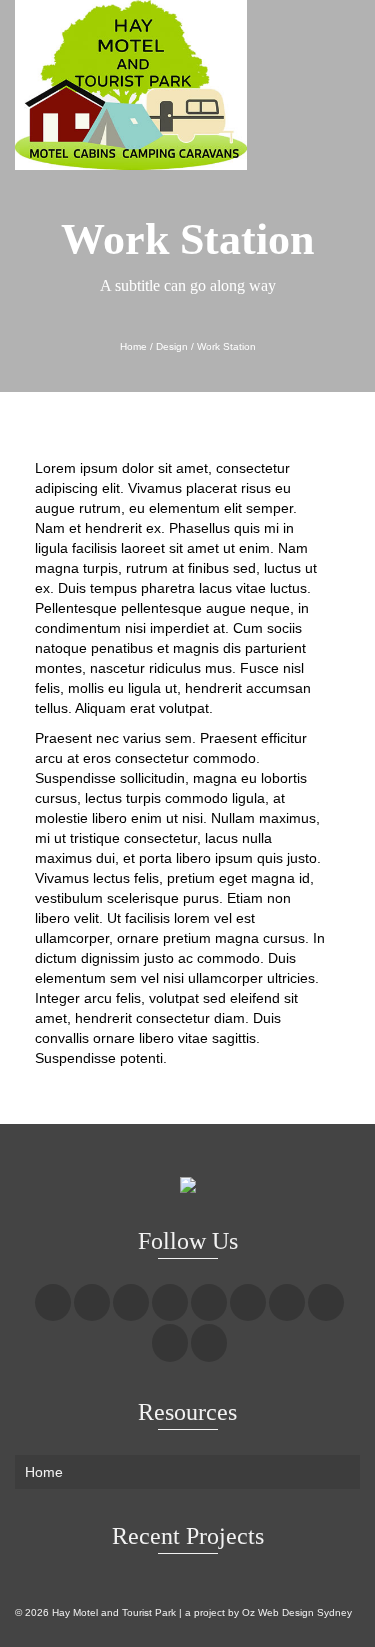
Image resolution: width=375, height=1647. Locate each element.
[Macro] (162, 322)
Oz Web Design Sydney (297, 1612)
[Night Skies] (212, 322)
